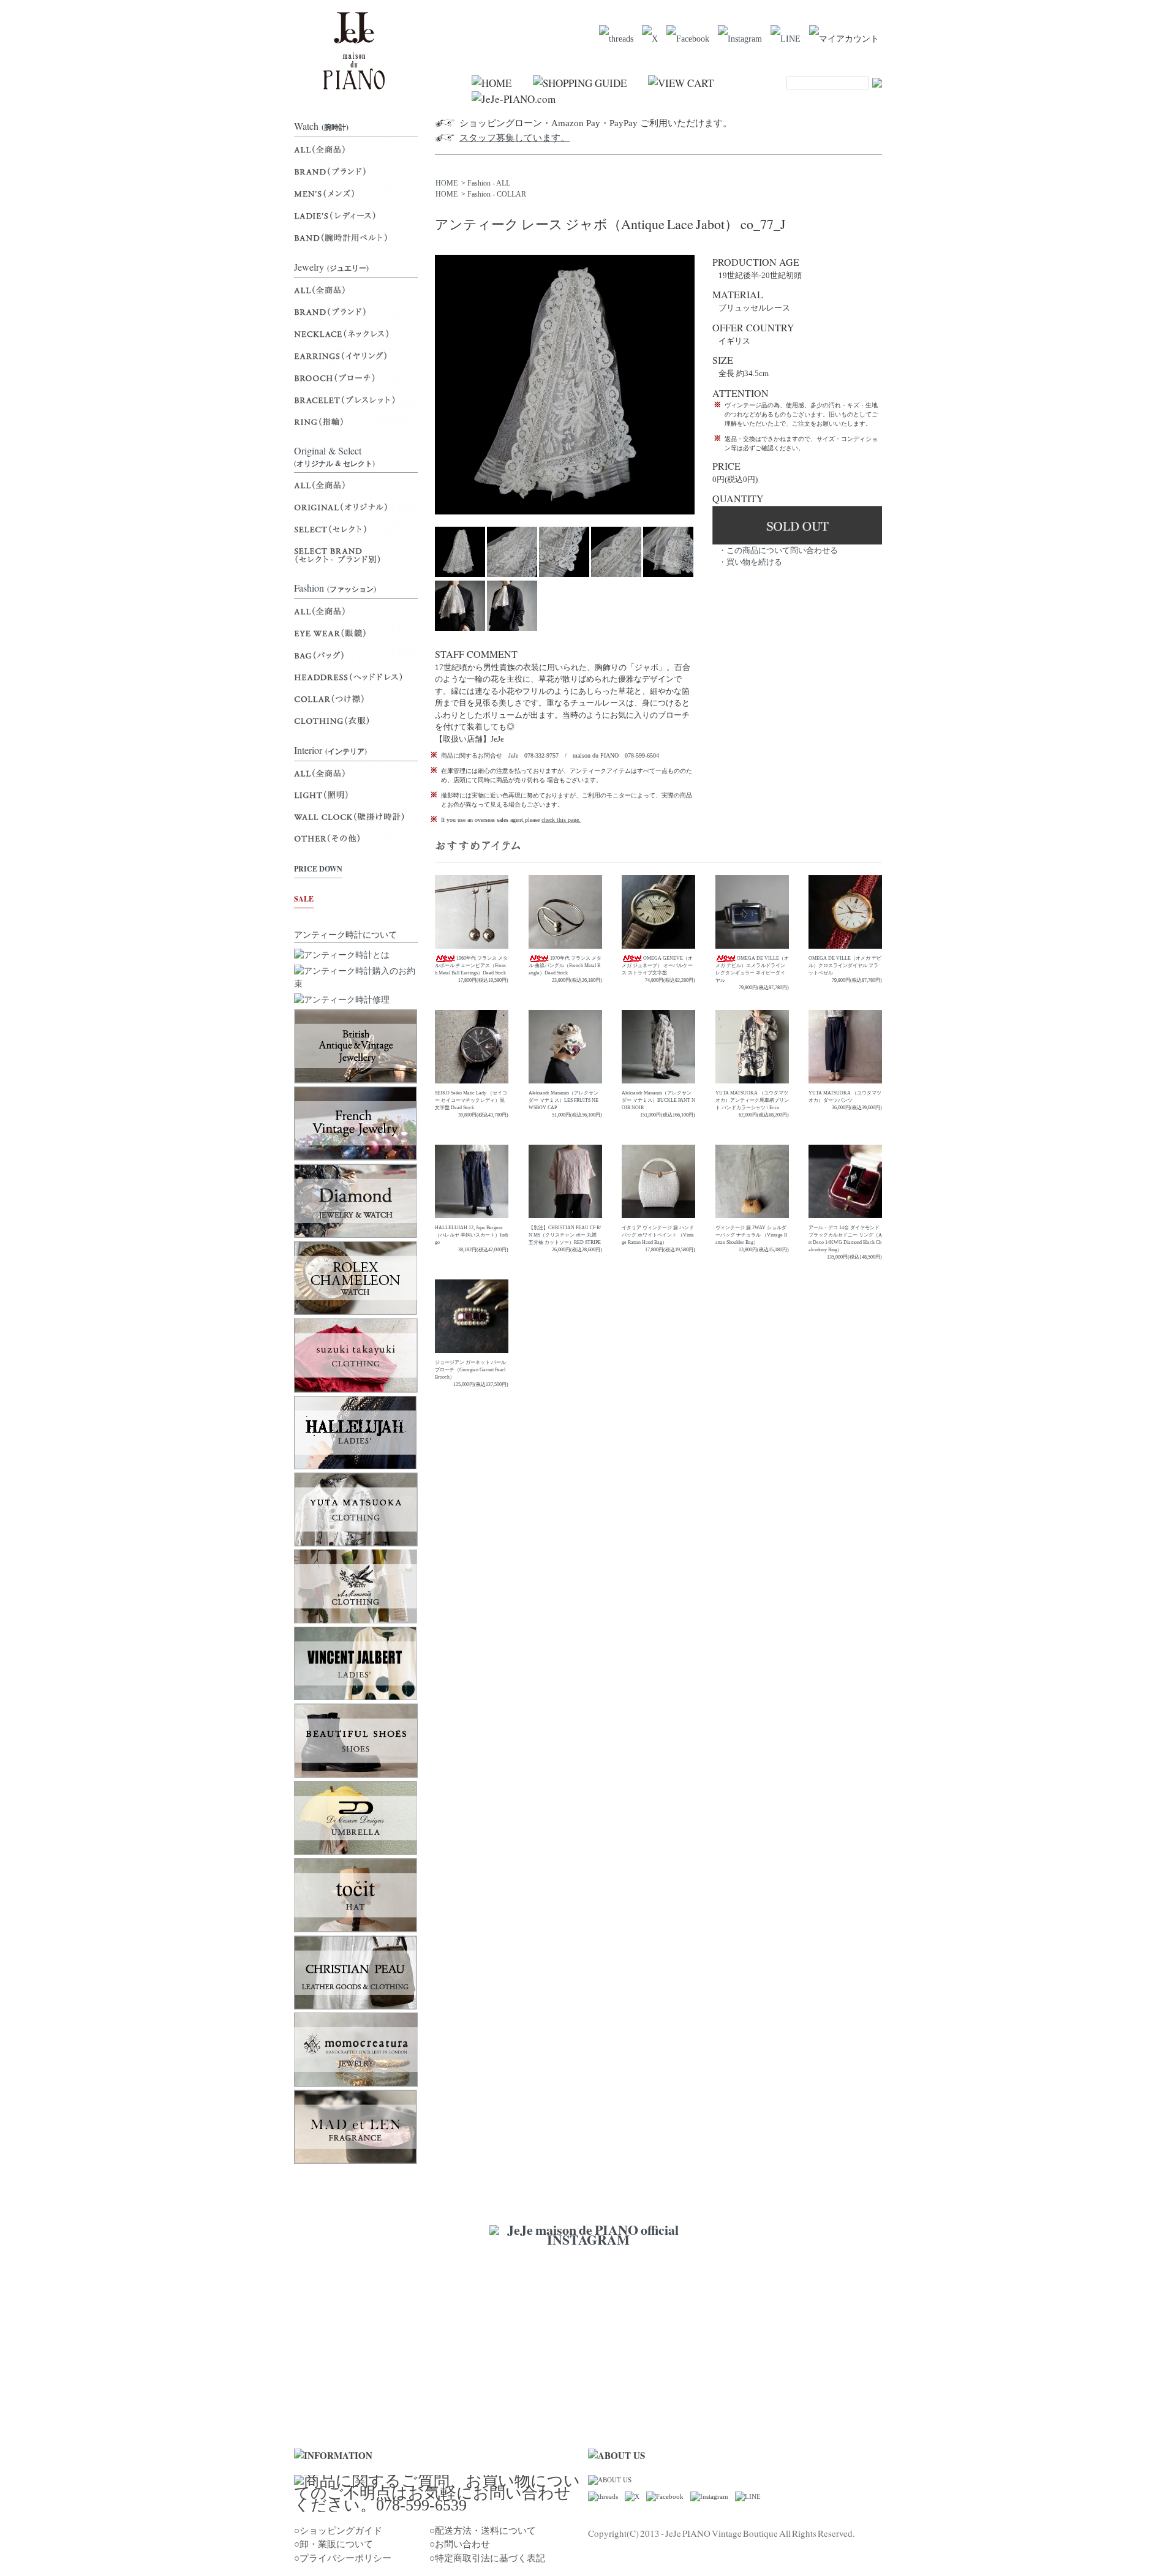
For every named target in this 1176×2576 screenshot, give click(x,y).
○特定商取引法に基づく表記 (487, 2558)
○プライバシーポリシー (343, 2558)
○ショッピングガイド (338, 2531)
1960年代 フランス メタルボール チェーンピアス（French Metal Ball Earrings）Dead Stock (471, 966)
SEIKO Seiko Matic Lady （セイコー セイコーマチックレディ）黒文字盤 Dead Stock (471, 1100)
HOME (447, 183)
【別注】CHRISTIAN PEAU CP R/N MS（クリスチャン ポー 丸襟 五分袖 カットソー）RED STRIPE (565, 1235)
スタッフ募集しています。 (514, 138)
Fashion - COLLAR (497, 194)
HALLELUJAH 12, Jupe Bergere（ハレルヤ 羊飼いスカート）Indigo (471, 1235)
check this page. (561, 820)
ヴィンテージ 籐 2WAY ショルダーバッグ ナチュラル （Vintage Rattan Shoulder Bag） (751, 1235)
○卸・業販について (334, 2544)
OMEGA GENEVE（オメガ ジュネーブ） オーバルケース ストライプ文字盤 (657, 966)
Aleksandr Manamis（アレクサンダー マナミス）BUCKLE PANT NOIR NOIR (658, 1100)
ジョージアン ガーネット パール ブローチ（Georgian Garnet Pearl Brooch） (470, 1370)
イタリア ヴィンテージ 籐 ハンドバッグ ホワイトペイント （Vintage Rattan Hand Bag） (658, 1235)
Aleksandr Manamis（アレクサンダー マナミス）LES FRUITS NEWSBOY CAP (563, 1100)
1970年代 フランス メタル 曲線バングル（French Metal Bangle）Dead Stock (565, 966)
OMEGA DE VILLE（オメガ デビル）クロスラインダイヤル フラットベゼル (845, 966)
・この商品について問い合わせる (778, 550)
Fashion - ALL (489, 183)
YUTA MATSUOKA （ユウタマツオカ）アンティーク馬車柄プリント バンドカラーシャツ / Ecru (752, 1100)
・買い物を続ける (750, 562)
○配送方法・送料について (483, 2531)
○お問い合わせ (460, 2544)
